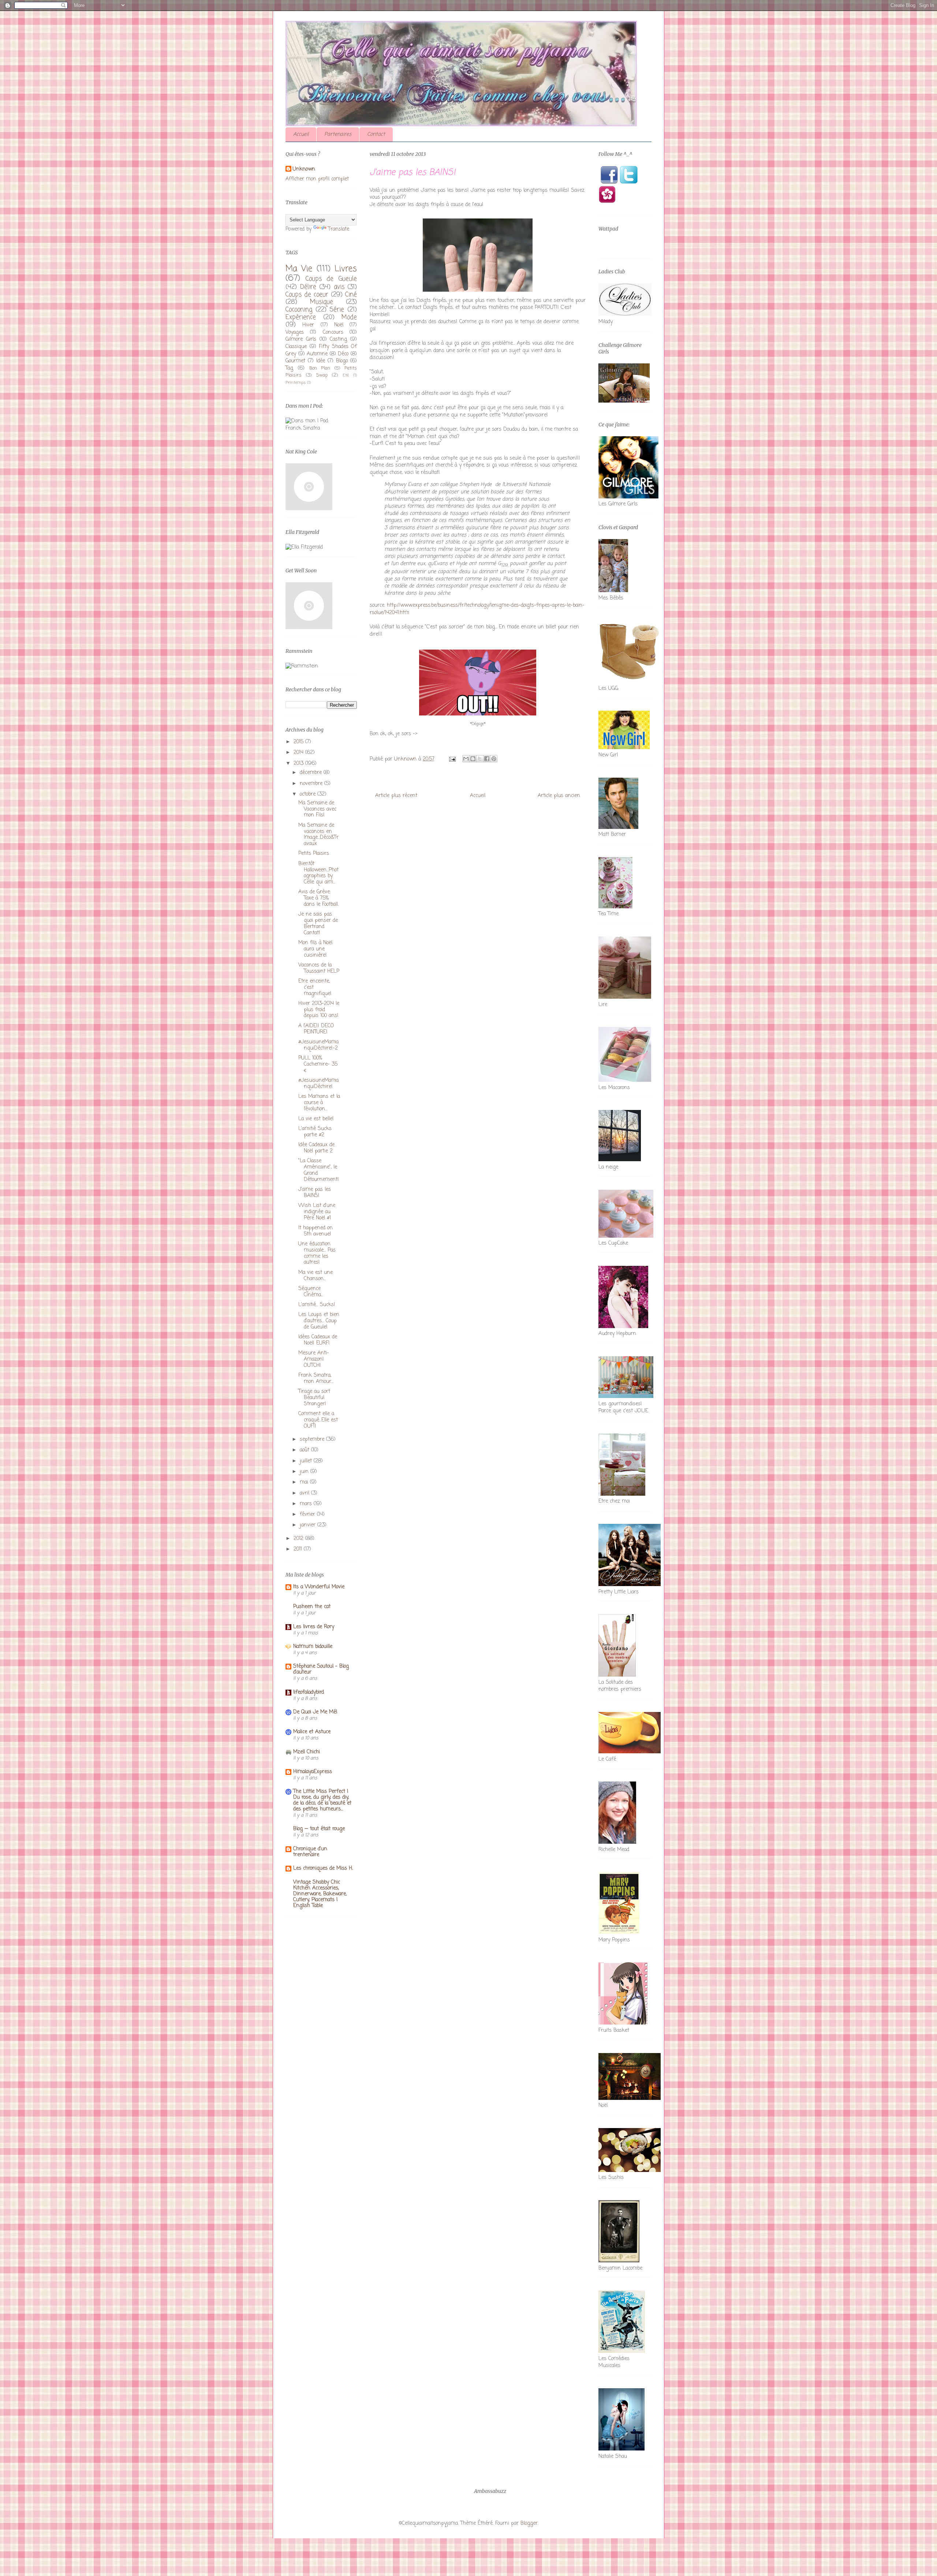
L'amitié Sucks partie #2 (315, 1132)
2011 (299, 1549)
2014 (299, 753)
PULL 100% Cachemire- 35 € (318, 1064)
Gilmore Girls (301, 339)
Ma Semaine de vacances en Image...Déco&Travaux (318, 835)
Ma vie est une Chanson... (316, 1276)
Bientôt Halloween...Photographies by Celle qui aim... (318, 873)
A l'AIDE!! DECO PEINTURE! (316, 1029)
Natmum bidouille (313, 1647)
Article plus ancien (559, 796)
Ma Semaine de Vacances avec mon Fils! (317, 809)
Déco (343, 354)
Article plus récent (396, 796)
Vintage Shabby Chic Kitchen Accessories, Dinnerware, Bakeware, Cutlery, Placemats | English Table (320, 1894)
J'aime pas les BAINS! (315, 1193)
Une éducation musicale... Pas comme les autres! (317, 1253)
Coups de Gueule (331, 279)
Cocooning (299, 310)
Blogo (342, 361)
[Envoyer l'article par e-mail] (452, 759)
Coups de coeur (307, 295)
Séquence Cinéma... (311, 1292)
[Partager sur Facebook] (487, 759)
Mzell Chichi (307, 1752)
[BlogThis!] (473, 759)
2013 (299, 764)
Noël (339, 325)
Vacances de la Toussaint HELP (319, 968)
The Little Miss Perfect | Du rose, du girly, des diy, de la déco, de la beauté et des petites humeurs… (322, 1800)
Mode (349, 317)
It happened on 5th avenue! (316, 1231)
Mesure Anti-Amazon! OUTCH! (314, 1359)
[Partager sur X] (480, 759)
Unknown (304, 169)
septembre (313, 1440)
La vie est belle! (316, 1119)
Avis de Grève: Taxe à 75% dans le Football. (318, 898)
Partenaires (338, 134)
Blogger (529, 2523)
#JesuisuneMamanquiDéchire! (318, 1084)
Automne (317, 354)
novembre (312, 784)
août (305, 1450)
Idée (321, 361)
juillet (307, 1461)
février (308, 1515)
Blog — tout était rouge (319, 1829)
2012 (299, 1539)
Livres (346, 269)
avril (305, 1493)
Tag (289, 368)
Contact (376, 134)
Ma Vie (299, 269)
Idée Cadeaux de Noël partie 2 (316, 1148)
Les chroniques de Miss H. (323, 1868)
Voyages (295, 332)
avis (339, 287)
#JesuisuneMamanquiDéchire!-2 (318, 1045)
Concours (333, 332)
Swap (322, 375)
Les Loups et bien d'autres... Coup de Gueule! (319, 1321)
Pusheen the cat (312, 1607)
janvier (309, 1525)
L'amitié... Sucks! (317, 1305)
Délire (308, 287)
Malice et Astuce (312, 1732)
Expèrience (301, 317)
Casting (338, 339)
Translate (339, 229)
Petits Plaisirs (314, 854)
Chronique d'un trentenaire (310, 1852)
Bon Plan (320, 368)
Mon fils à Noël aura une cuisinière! (315, 949)
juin (305, 1472)
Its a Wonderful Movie (319, 1587)
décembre (312, 773)
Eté (346, 375)
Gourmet (295, 361)
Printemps (296, 383)
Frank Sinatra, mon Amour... (316, 1379)
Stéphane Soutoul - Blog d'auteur (321, 1669)
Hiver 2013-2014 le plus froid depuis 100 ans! (319, 1010)
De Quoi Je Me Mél (315, 1712)
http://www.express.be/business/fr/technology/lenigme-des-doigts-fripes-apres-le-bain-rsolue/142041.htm (477, 609)
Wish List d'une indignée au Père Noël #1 (317, 1212)
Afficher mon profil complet (317, 179)
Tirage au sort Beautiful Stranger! (314, 1398)
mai (305, 1482)
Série (337, 310)
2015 (299, 742)
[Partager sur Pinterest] (494, 759)
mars (307, 1504)
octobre (309, 794)
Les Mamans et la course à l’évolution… (319, 1103)
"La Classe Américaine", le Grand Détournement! (319, 1170)
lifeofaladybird (309, 1692)
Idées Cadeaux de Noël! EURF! (318, 1340)
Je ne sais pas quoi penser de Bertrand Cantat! (318, 924)
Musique (322, 302)
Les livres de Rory (314, 1627)
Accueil (301, 134)
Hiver (308, 325)
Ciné (351, 295)
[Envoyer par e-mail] (466, 759)
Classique (296, 347)
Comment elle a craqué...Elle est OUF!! (318, 1420)
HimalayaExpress (313, 1772)
